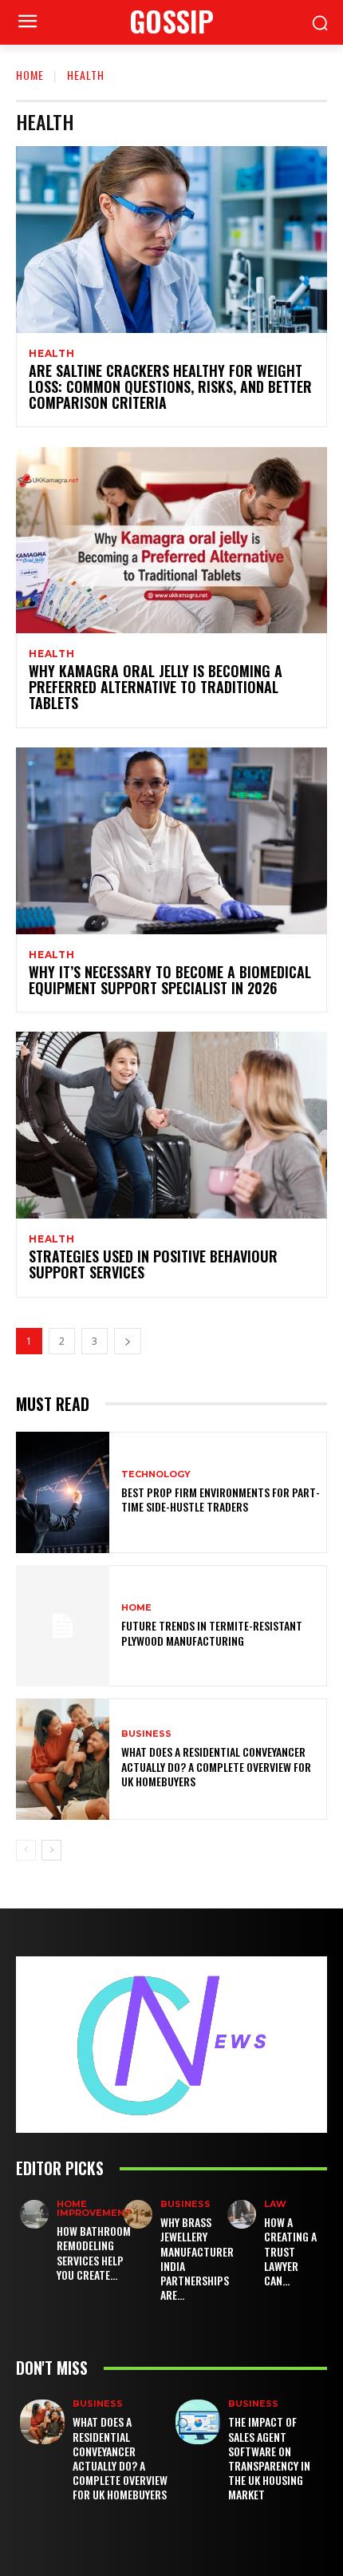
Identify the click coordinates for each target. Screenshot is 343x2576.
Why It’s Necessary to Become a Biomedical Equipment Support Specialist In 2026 (170, 980)
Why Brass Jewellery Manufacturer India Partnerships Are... (197, 2258)
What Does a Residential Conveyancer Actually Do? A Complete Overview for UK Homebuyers (216, 1766)
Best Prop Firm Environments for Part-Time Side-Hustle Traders (221, 1499)
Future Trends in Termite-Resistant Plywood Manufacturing (212, 1633)
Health (52, 354)
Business (146, 1734)
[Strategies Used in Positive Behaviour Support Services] (171, 1125)
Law (275, 2204)
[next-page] (128, 1341)
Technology (156, 1474)
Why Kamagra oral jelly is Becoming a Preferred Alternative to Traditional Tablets (156, 687)
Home (30, 75)
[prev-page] (26, 1850)
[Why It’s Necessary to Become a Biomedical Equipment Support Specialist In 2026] (171, 841)
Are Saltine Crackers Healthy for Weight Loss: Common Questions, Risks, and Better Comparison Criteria (170, 386)
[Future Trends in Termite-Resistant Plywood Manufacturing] (63, 1626)
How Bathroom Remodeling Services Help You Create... (94, 2253)
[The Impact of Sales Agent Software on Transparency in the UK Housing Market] (198, 2422)
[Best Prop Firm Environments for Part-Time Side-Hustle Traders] (63, 1492)
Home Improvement (94, 2209)
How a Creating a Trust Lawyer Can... (290, 2251)
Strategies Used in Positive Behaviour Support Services (153, 1264)
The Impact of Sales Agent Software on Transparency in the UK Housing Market (269, 2458)
